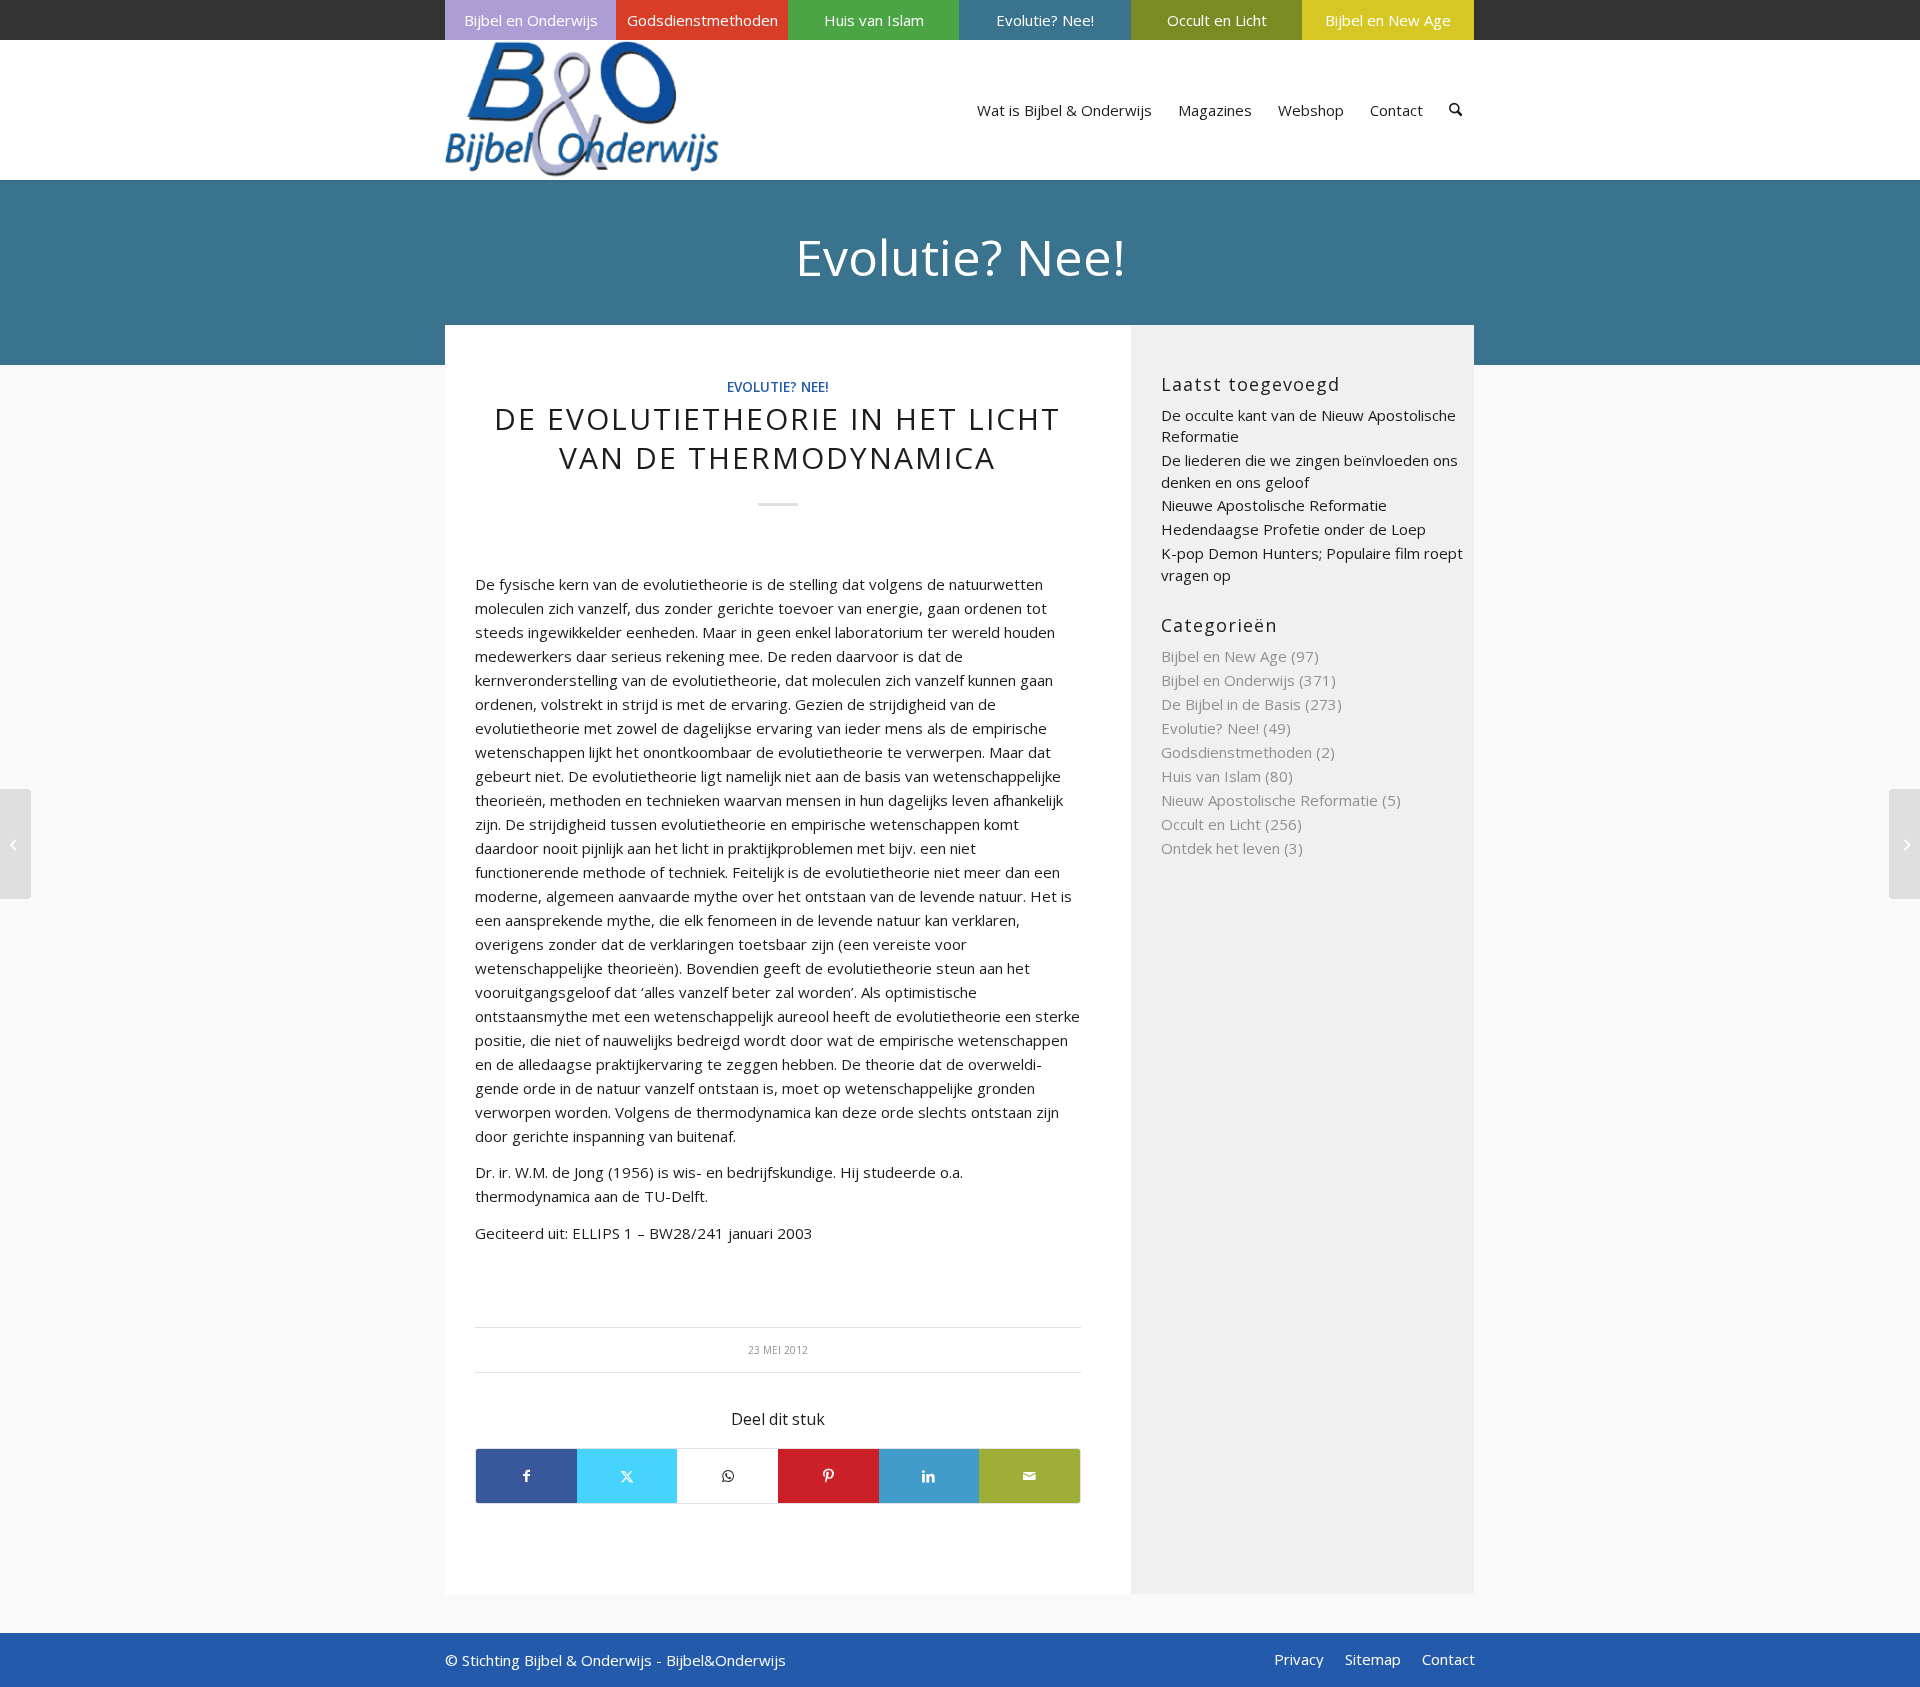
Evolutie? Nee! (1045, 20)
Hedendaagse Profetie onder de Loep (1293, 529)
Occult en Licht (1217, 20)
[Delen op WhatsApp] (727, 1476)
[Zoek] (1455, 110)
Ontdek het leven (1220, 848)
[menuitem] (530, 20)
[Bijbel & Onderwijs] (582, 110)
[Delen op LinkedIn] (929, 1476)
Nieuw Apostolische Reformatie (1269, 800)
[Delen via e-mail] (1029, 1476)
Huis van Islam (874, 20)
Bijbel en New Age (1388, 20)
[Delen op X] (627, 1476)
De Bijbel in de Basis (1231, 704)
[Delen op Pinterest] (828, 1476)
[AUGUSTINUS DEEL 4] (15, 844)
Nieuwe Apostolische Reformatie (1274, 505)
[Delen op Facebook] (526, 1476)
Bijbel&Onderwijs (726, 1660)
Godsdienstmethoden (702, 20)
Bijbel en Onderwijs (531, 20)
